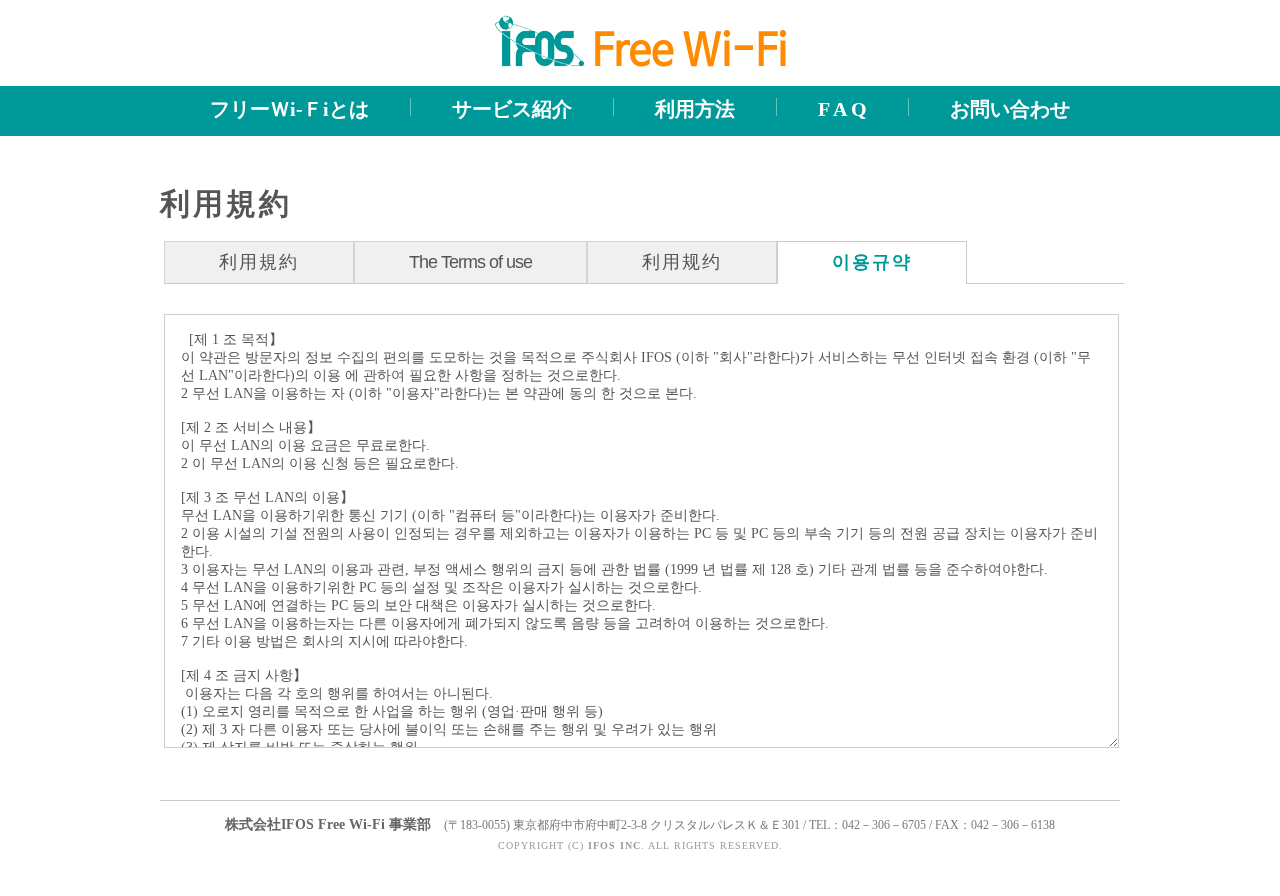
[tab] (259, 262)
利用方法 (695, 109)
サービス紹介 (512, 109)
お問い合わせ (1010, 109)
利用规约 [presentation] (682, 262)
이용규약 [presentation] (872, 262)
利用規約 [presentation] (259, 262)
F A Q (842, 109)
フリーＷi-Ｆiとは (289, 109)
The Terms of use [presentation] (470, 262)
